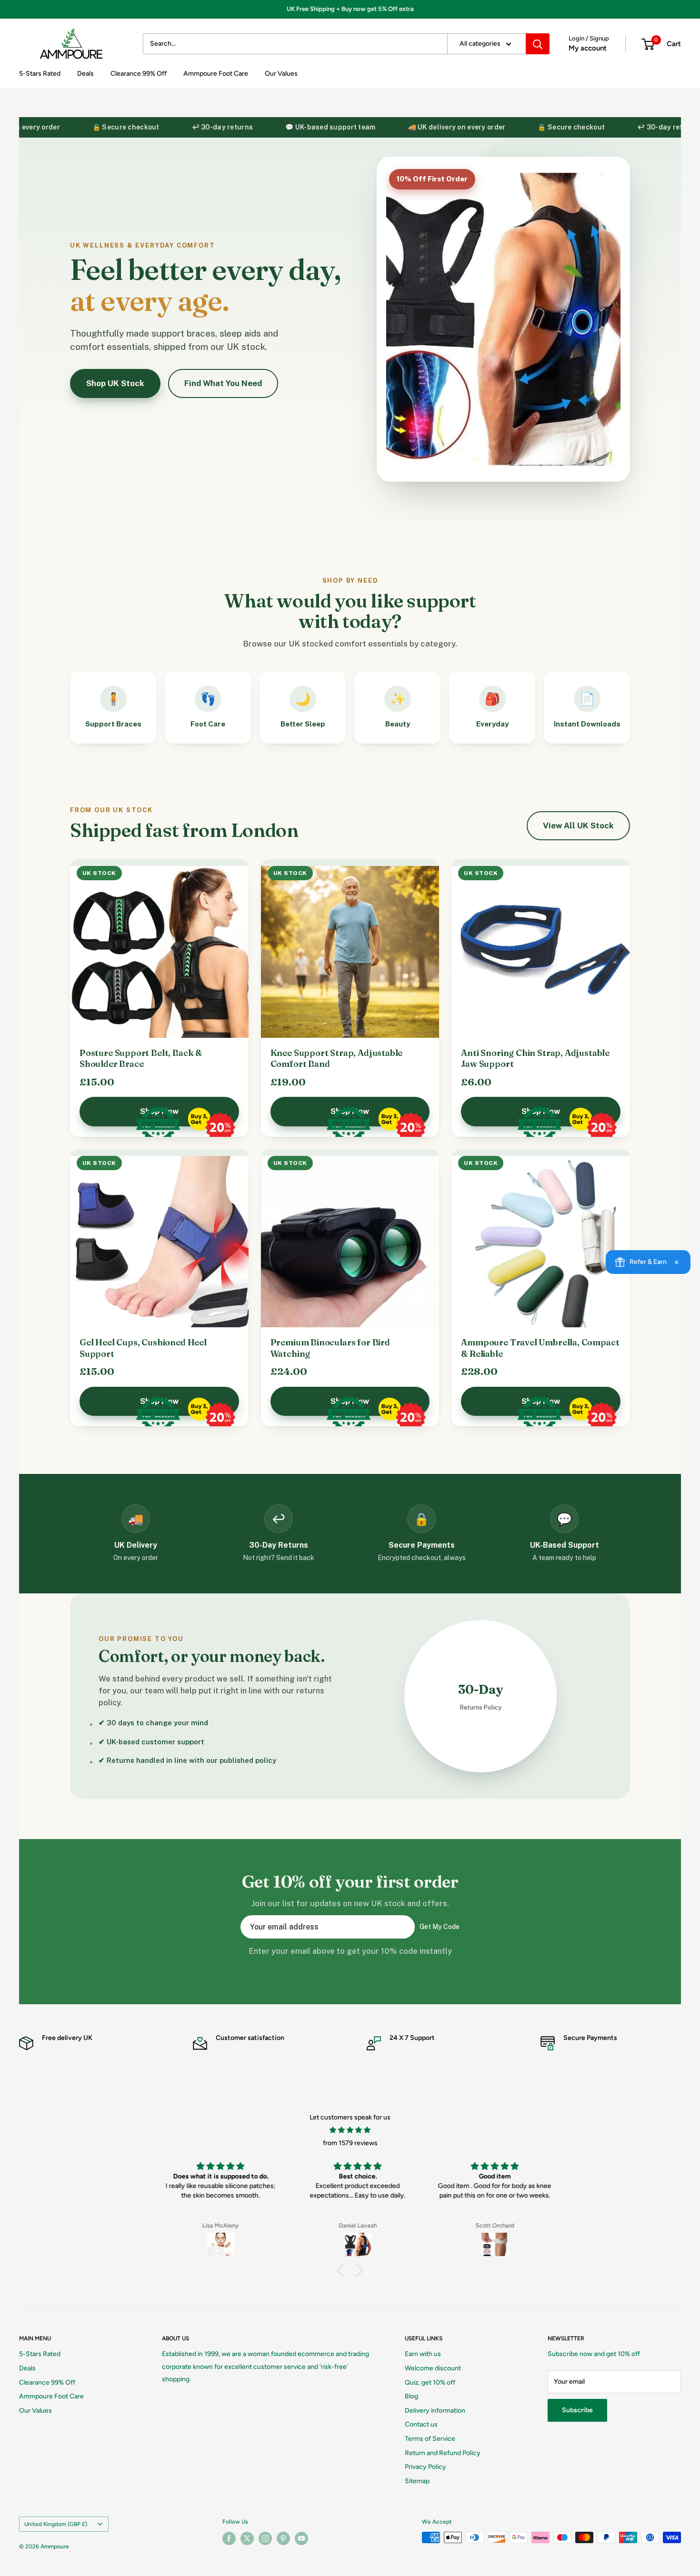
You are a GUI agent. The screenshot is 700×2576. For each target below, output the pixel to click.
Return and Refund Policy (443, 2453)
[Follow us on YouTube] (301, 2538)
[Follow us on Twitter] (247, 2538)
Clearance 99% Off (139, 74)
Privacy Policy (425, 2467)
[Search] (538, 44)
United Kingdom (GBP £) (56, 2524)
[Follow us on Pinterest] (283, 2538)
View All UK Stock (578, 826)
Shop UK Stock (115, 383)
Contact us (421, 2424)
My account (588, 48)
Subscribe (577, 2410)
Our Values (281, 74)
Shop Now (159, 1111)
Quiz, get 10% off (430, 2382)
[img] (350, 2130)
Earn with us (423, 2354)
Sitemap (417, 2481)
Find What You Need (223, 383)
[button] (343, 2270)
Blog (411, 2396)
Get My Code (440, 1927)
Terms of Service (430, 2439)
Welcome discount (433, 2368)
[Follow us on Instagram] (265, 2538)
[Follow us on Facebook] (229, 2538)
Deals (85, 74)
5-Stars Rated (40, 74)
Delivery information (435, 2411)
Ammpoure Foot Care (216, 74)
